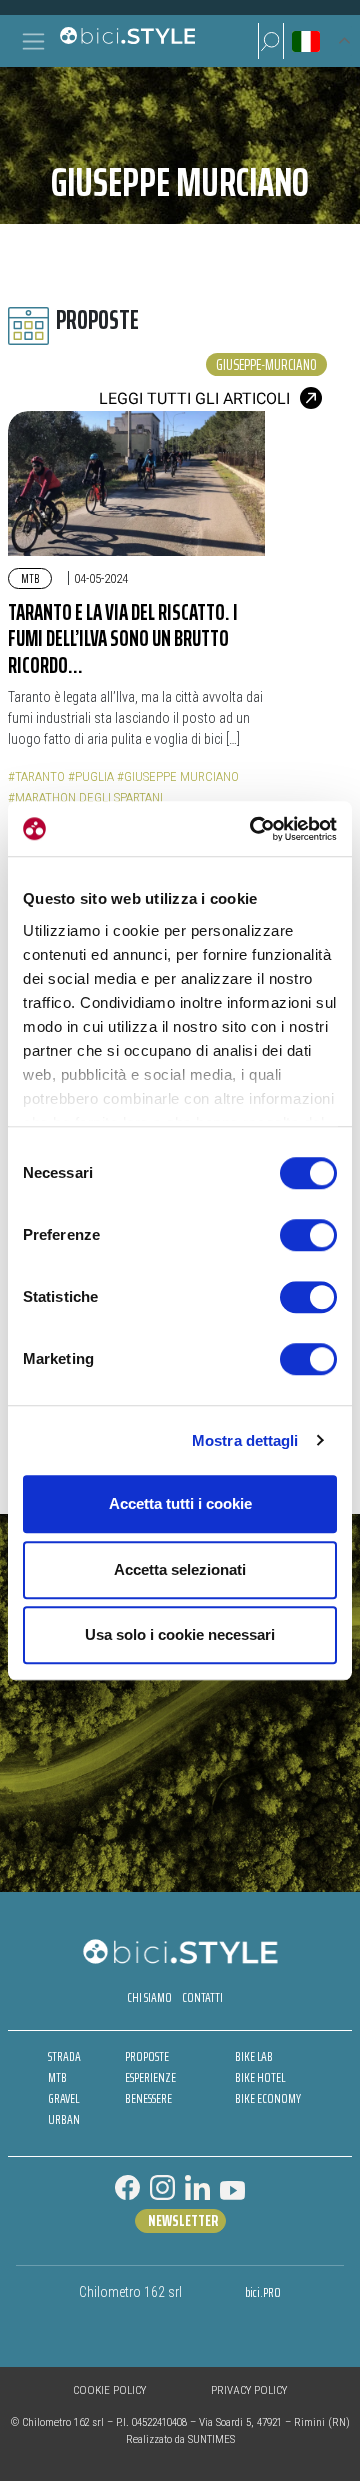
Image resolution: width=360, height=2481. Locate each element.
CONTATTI (202, 1997)
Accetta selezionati (180, 1569)
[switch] (308, 1235)
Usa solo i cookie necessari (180, 1634)
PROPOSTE (147, 2056)
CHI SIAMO (149, 1997)
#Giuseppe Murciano (178, 776)
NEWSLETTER (183, 2221)
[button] (271, 41)
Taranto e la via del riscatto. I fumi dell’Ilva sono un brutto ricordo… (123, 639)
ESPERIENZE (150, 2077)
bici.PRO (263, 2292)
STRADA (64, 2056)
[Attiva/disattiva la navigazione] (33, 41)
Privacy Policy (249, 2390)
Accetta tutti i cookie (180, 1503)
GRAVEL (63, 2098)
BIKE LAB (254, 2056)
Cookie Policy (109, 2390)
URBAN (64, 2119)
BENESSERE (148, 2098)
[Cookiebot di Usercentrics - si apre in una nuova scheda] (254, 829)
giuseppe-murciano (266, 364)
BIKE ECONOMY (268, 2098)
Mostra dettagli (245, 1440)
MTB (30, 578)
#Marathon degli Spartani (85, 797)
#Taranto (36, 776)
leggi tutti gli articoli (194, 398)
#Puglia (91, 776)
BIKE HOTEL (260, 2077)
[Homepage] (127, 41)
